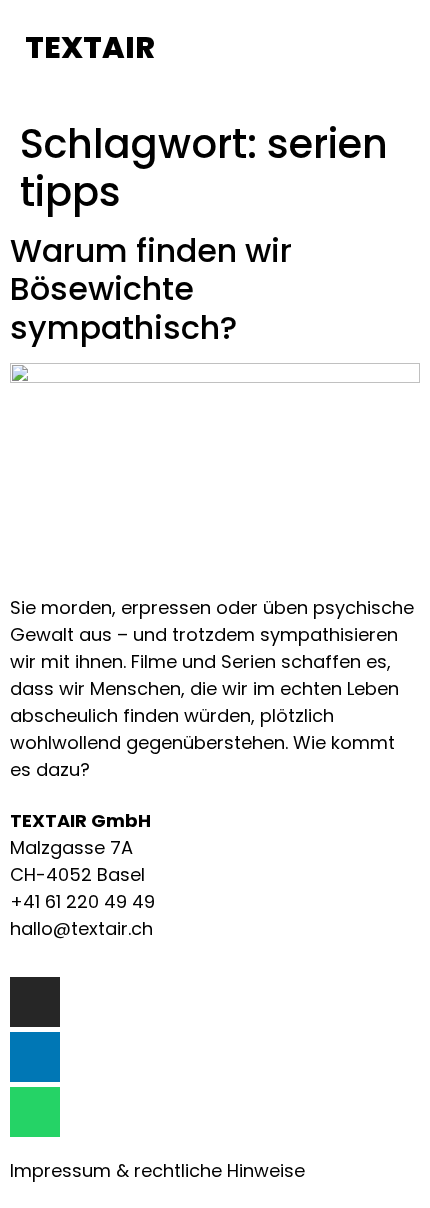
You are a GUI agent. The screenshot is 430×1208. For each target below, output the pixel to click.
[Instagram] (35, 1002)
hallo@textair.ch (81, 928)
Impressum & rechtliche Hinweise (157, 1170)
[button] (216, 50)
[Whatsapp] (35, 1112)
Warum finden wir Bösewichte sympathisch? (151, 289)
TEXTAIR (90, 47)
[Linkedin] (35, 1057)
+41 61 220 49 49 (82, 901)
